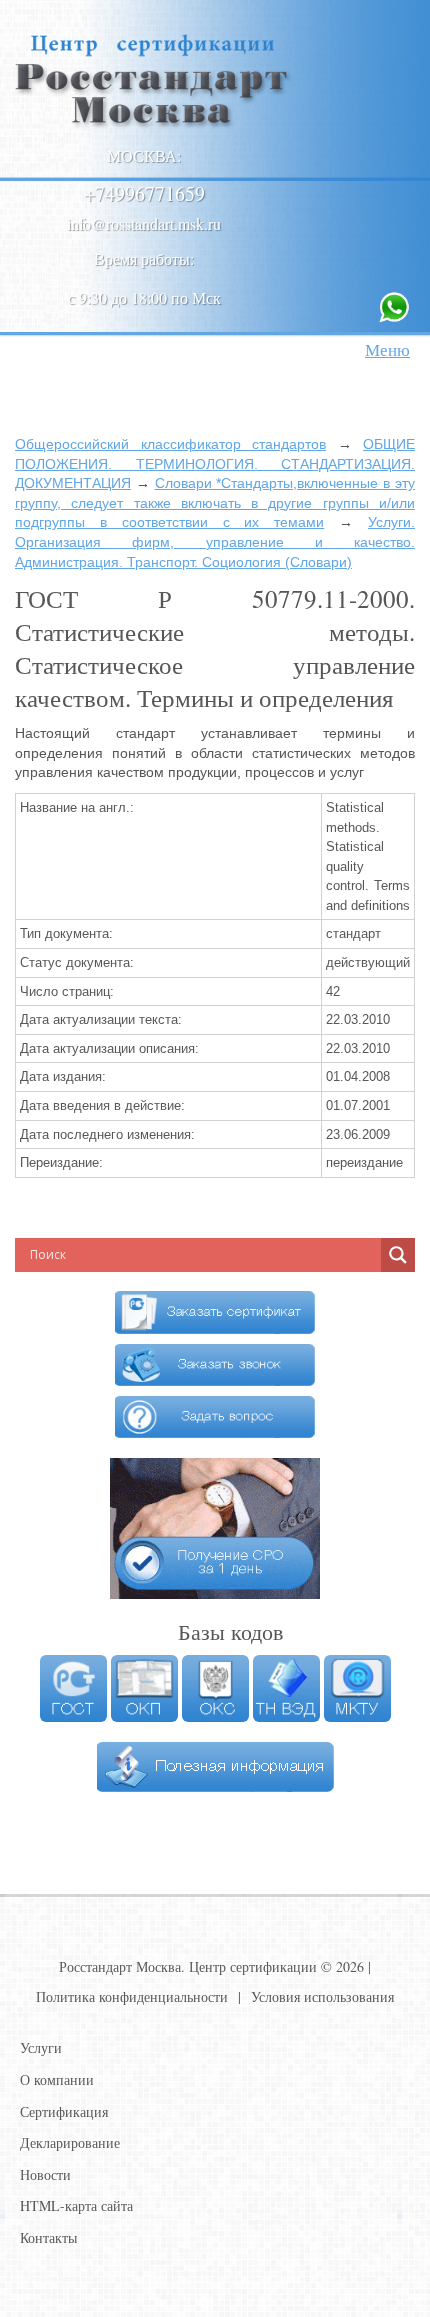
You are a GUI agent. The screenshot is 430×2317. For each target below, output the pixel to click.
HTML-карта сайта (76, 2205)
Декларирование (70, 2142)
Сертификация (64, 2111)
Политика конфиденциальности (132, 1996)
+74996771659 (144, 193)
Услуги (41, 2047)
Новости (45, 2174)
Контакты (48, 2237)
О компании (57, 2079)
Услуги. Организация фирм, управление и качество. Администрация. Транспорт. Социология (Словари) (215, 541)
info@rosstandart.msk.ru (144, 223)
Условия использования (322, 1996)
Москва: (144, 155)
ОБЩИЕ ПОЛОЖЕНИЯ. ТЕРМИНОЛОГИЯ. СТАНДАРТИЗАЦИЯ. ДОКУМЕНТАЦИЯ (215, 463)
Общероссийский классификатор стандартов (170, 444)
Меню (387, 349)
